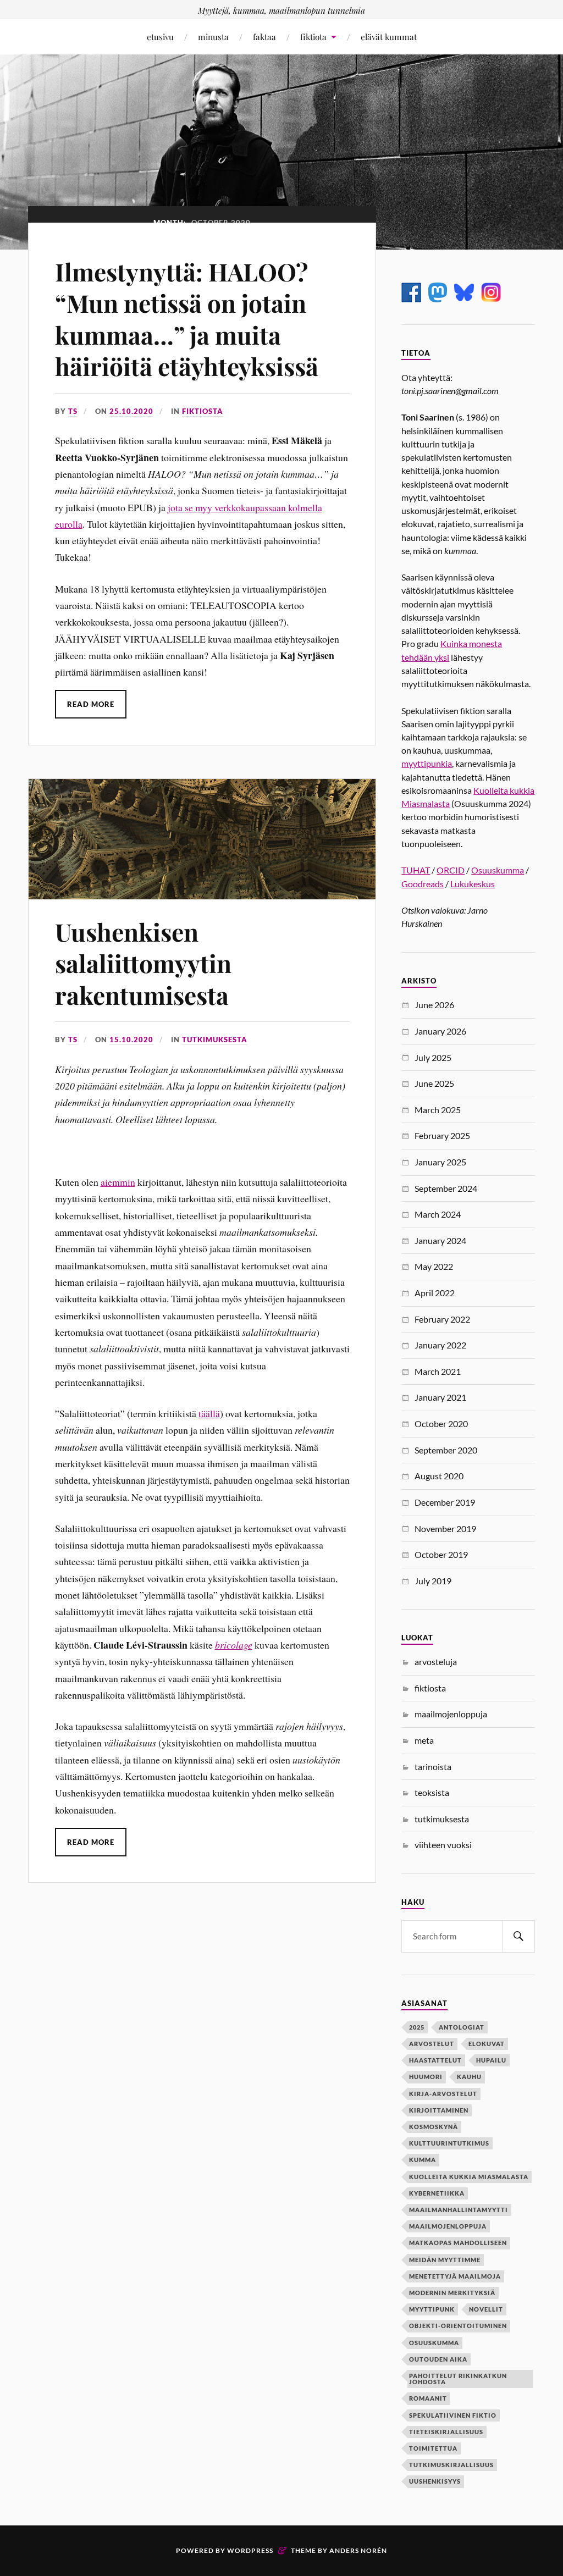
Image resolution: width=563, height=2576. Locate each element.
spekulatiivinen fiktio (453, 2415)
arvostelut (432, 2044)
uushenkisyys (435, 2481)
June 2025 (434, 1083)
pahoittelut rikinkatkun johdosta (458, 2379)
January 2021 (440, 1397)
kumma (423, 2160)
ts (73, 411)
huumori (426, 2077)
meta (424, 1740)
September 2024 (446, 1188)
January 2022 (440, 1345)
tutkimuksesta (215, 1040)
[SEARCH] (518, 1936)
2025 (417, 2027)
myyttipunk (432, 2309)
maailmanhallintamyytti (459, 2210)
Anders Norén (358, 2550)
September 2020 (446, 1450)
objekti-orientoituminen (458, 2326)
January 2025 (440, 1162)
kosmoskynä (434, 2127)
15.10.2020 (131, 1040)
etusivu (160, 37)
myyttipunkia (427, 763)
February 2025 (442, 1135)
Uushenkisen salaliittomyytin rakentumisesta (143, 963)
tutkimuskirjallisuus (451, 2465)
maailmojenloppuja (451, 1714)
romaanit (428, 2398)
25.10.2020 (131, 411)
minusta (213, 37)
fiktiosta (203, 411)
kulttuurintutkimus (449, 2143)
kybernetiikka (437, 2193)
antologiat (462, 2027)
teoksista (432, 1792)
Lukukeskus (473, 884)
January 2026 (440, 1031)
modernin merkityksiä (452, 2293)
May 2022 (434, 1266)
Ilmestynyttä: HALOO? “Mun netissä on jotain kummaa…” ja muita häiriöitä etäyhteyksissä (187, 319)
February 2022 (442, 1319)
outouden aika (438, 2359)
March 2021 (438, 1371)
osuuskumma (434, 2343)
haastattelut (435, 2060)
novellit (486, 2309)
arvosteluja (436, 1662)
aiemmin (118, 1182)
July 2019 (433, 1581)
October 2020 (441, 1424)
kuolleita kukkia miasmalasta (469, 2177)
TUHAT (416, 870)
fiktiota (313, 37)
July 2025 (433, 1057)
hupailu (491, 2060)
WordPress (250, 2550)
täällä (209, 1413)
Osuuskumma (498, 870)
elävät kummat (389, 37)
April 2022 (435, 1293)
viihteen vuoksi (443, 1845)
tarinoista (433, 1767)
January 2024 (440, 1240)
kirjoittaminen (439, 2110)
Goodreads (423, 884)
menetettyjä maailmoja (455, 2276)
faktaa (264, 37)
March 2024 (438, 1214)
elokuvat (487, 2044)
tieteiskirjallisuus (446, 2432)
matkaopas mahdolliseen (458, 2243)
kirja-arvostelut (443, 2094)
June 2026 (434, 1005)
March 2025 (438, 1110)
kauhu (469, 2077)
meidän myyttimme (445, 2260)
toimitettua (433, 2448)
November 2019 (445, 1529)
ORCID (451, 870)
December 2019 (445, 1502)
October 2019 (441, 1554)
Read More (91, 704)
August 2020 (439, 1476)
